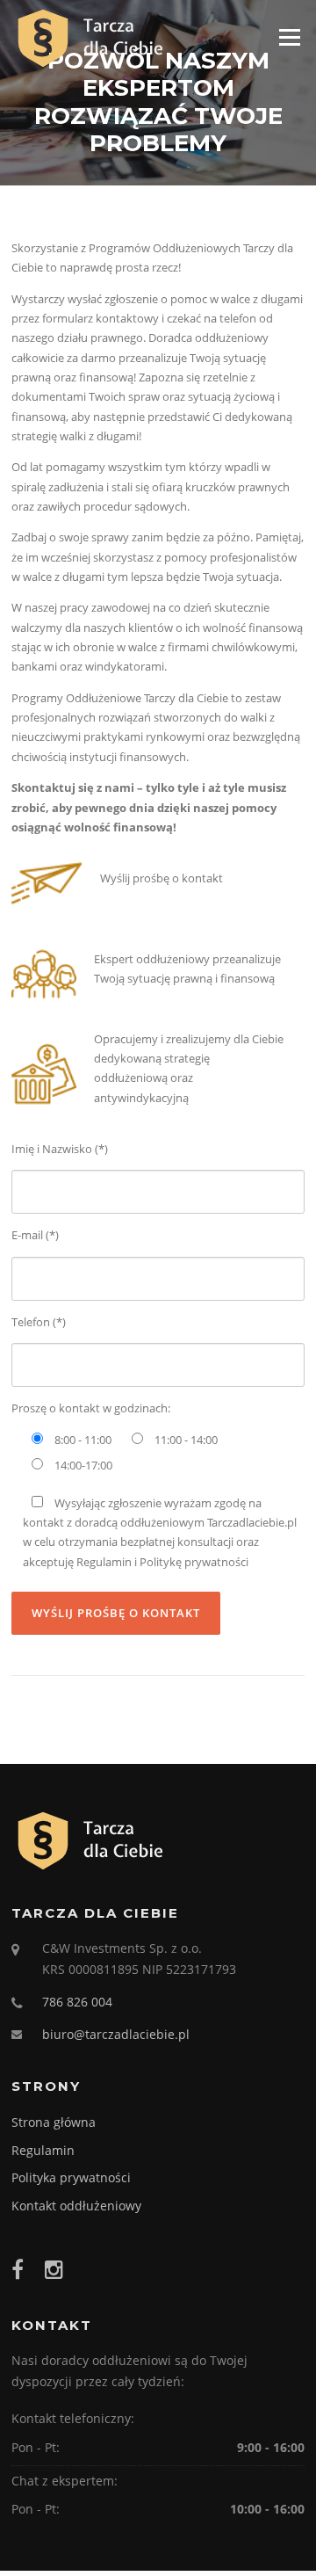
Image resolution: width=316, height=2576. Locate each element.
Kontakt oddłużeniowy (76, 2206)
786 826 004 (77, 2002)
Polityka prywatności (71, 2177)
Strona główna (54, 2122)
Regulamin (43, 2150)
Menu (289, 37)
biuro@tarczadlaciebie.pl (116, 2034)
